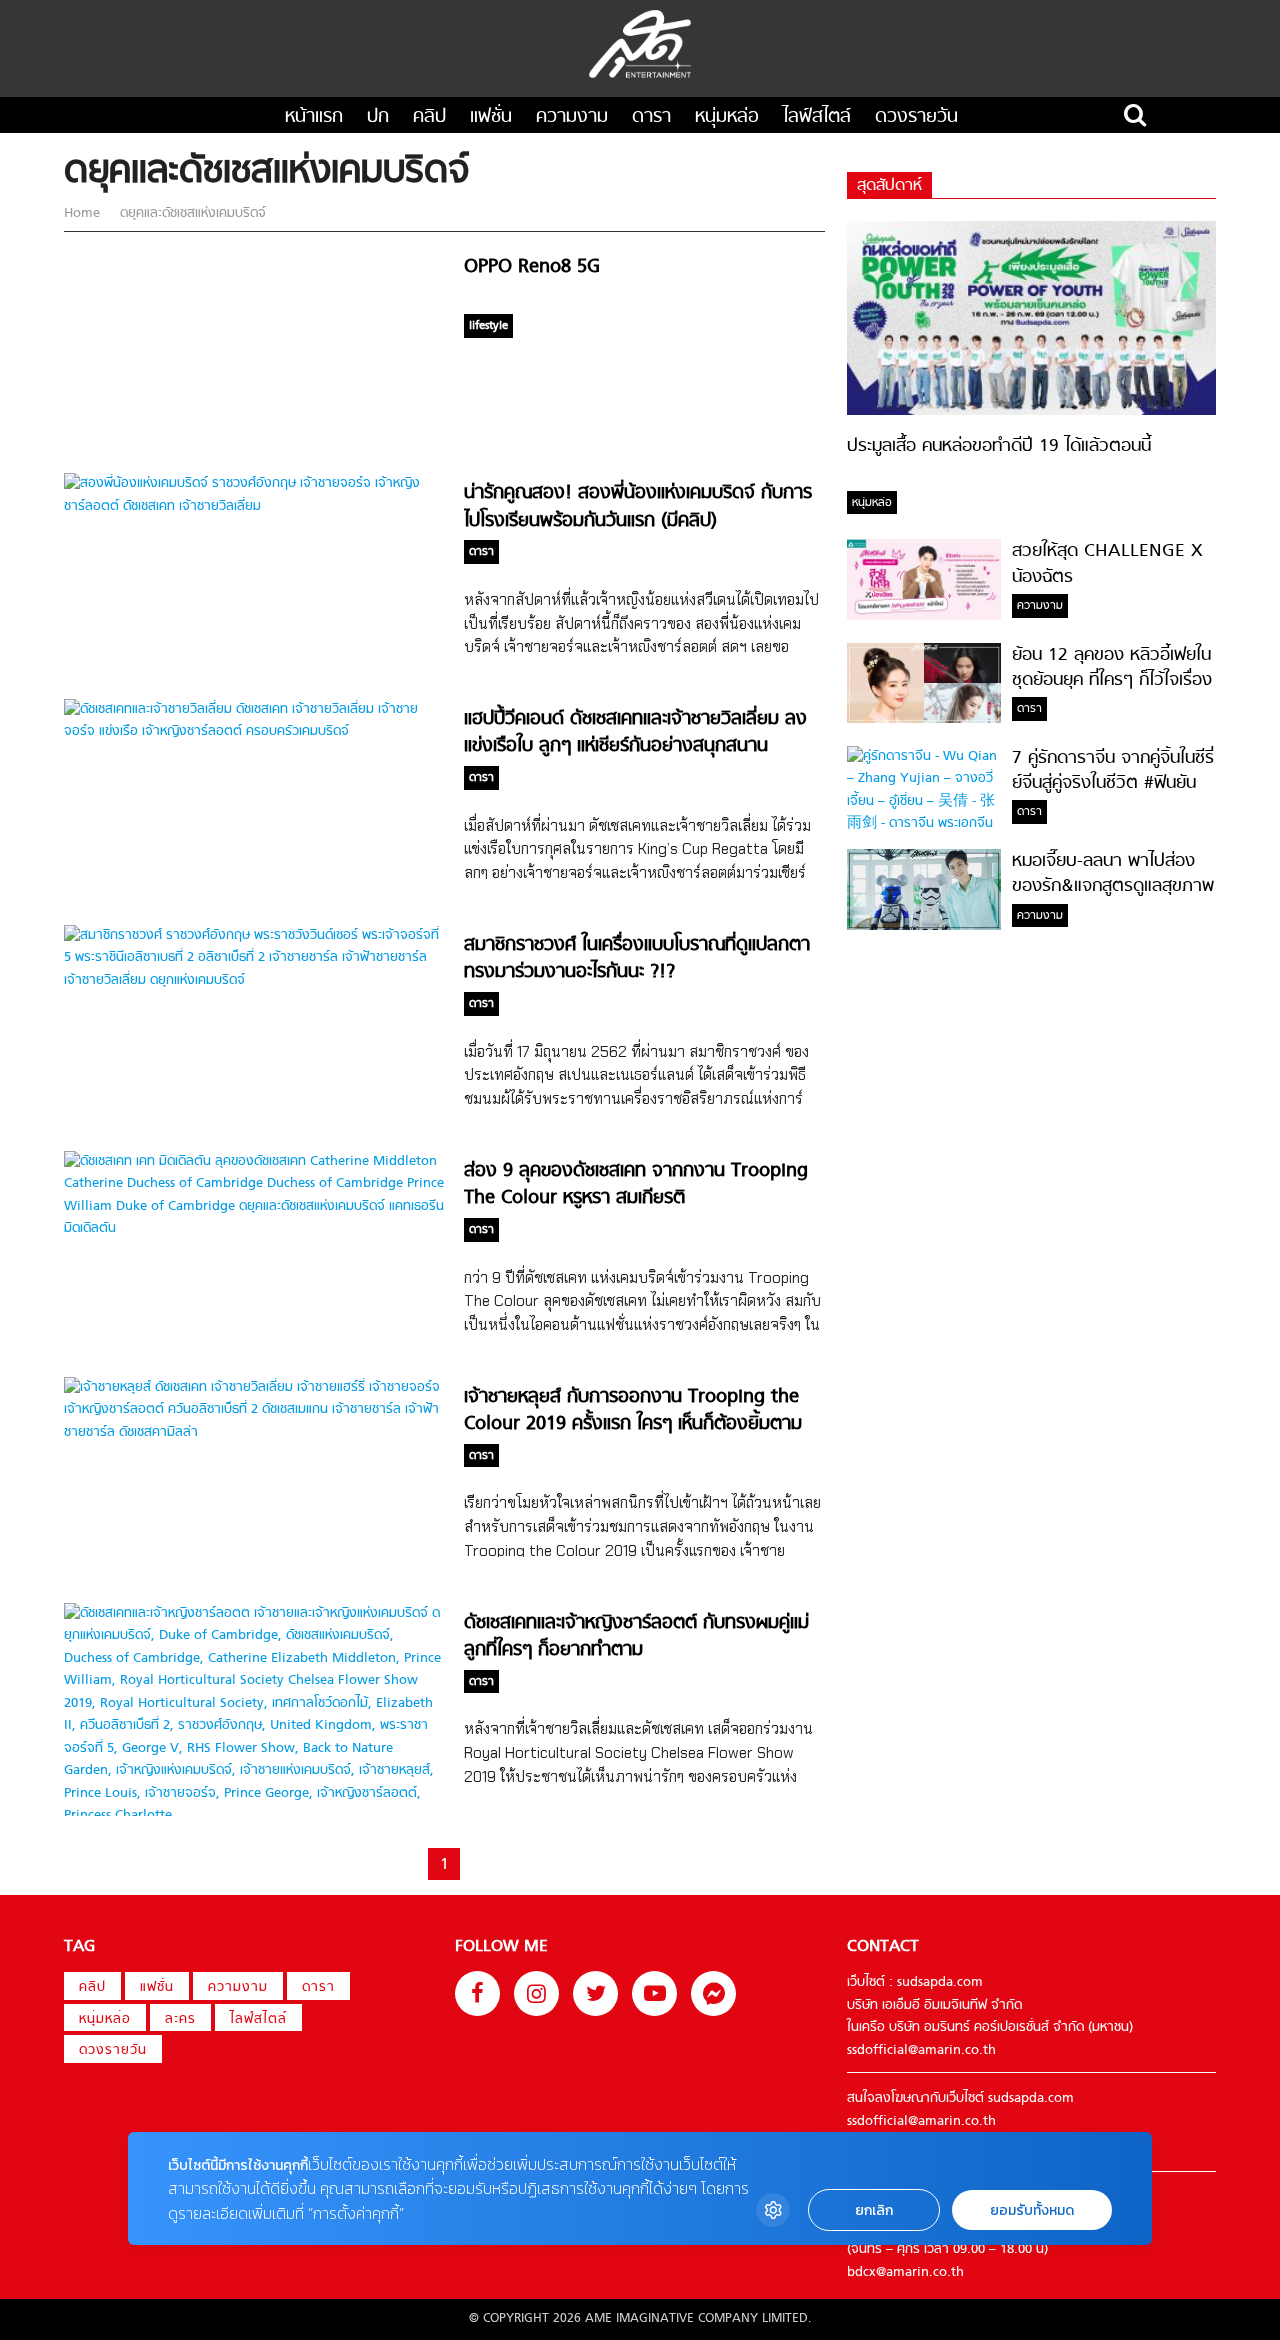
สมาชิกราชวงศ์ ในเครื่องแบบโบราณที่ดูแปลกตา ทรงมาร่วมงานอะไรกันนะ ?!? (637, 959)
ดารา (651, 117)
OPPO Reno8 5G (532, 267)
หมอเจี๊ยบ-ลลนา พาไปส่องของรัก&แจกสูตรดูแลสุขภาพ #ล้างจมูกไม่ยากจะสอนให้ (1113, 887)
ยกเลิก (874, 2210)
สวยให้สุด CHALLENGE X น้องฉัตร (1107, 564)
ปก (378, 117)
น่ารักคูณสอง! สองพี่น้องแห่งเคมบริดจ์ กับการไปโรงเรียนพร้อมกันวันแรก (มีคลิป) (638, 507)
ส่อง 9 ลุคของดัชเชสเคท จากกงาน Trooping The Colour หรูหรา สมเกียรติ (636, 1185)
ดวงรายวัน (916, 117)
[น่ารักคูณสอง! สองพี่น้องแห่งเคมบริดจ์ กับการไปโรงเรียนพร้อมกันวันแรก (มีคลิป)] (254, 506)
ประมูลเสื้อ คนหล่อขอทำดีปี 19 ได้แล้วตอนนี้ (999, 446)
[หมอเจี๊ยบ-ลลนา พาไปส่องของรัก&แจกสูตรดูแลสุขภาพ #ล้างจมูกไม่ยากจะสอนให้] (924, 926)
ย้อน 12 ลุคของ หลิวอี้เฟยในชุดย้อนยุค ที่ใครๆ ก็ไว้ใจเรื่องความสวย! (1112, 681)
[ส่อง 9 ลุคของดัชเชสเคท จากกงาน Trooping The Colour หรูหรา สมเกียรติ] (254, 1228)
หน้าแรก (314, 117)
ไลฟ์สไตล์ (817, 117)
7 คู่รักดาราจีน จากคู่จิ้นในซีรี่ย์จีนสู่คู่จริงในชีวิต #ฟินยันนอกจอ (1113, 784)
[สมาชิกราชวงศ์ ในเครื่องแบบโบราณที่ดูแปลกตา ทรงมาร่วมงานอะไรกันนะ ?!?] (254, 980)
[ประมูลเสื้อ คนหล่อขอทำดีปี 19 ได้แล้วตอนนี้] (1031, 411)
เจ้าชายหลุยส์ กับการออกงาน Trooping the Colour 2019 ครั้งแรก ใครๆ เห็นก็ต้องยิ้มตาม (633, 1411)
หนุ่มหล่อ (727, 117)
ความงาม (572, 117)
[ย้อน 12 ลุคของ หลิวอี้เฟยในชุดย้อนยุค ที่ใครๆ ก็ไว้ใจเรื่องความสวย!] (924, 719)
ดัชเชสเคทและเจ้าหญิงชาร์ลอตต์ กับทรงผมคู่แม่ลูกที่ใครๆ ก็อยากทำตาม (636, 1637)
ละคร (180, 2019)
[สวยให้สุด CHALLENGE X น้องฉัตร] (924, 616)
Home (84, 213)
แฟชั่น (491, 117)
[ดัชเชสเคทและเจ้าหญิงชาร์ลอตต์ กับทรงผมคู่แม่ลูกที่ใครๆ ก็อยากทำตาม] (254, 1815)
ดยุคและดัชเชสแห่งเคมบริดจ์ (191, 213)
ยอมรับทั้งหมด (1032, 2210)
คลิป (429, 117)
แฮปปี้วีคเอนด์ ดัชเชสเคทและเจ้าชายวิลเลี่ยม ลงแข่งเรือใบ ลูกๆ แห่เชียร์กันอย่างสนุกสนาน (635, 733)
